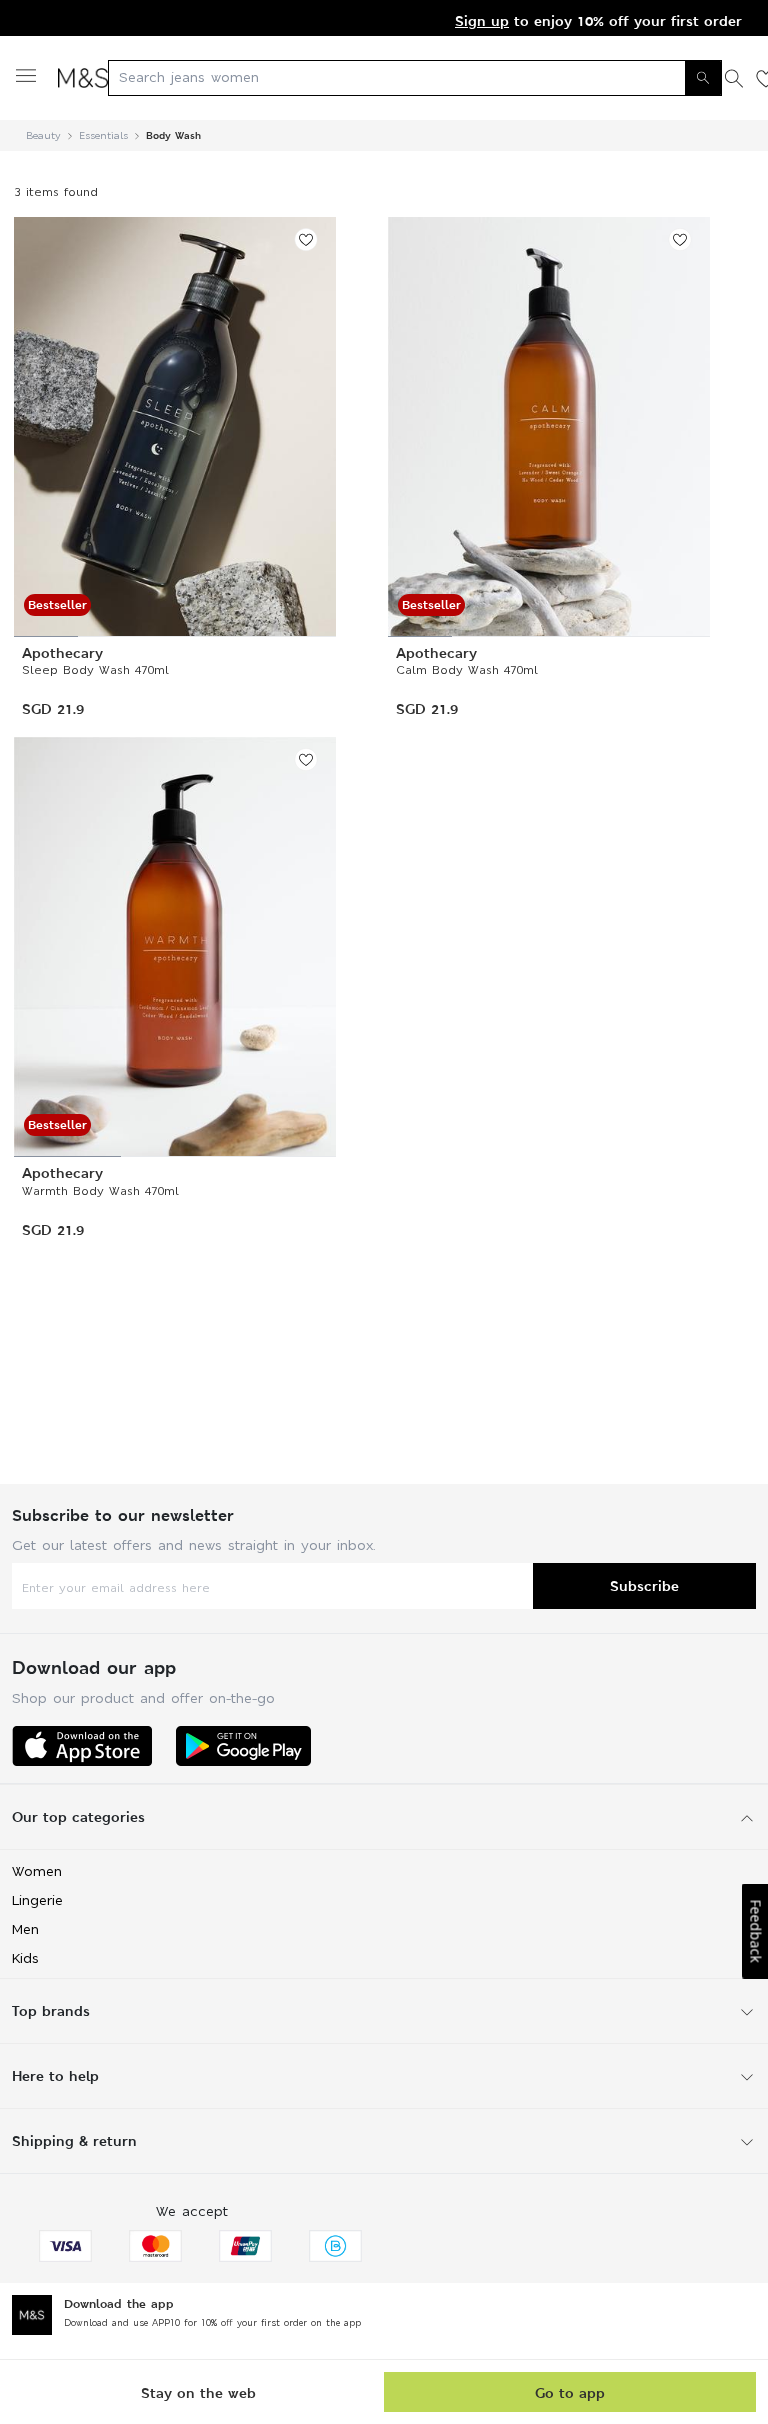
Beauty (43, 135)
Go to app (570, 2392)
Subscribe (644, 1585)
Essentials (103, 135)
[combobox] (415, 78)
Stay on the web (198, 2392)
